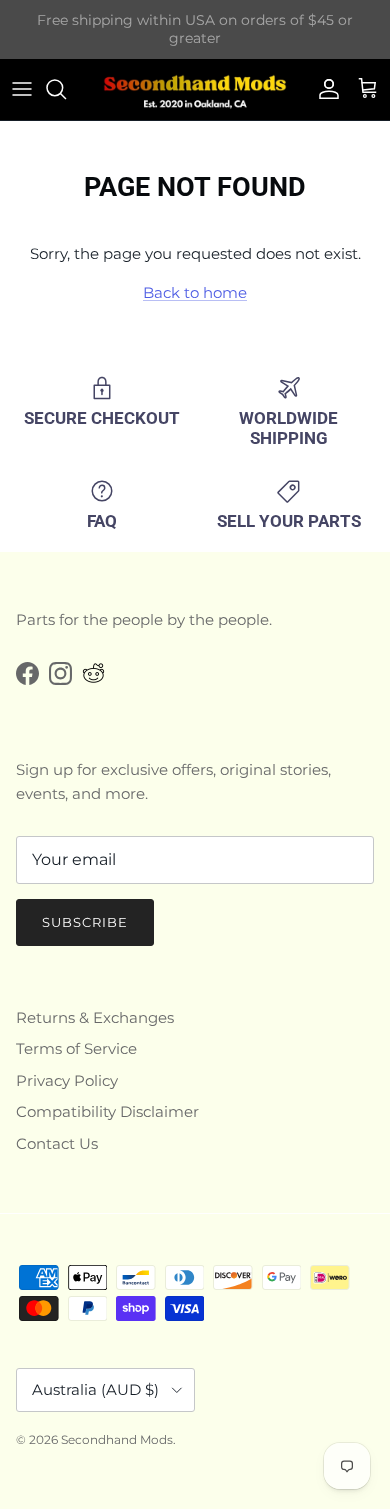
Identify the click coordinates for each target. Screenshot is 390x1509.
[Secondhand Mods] (195, 89)
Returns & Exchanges (95, 1017)
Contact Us (57, 1143)
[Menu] (22, 89)
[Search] (66, 89)
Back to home (195, 292)
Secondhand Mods (117, 1439)
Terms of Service (76, 1048)
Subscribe (85, 922)
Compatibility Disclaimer (107, 1111)
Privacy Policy (67, 1080)
